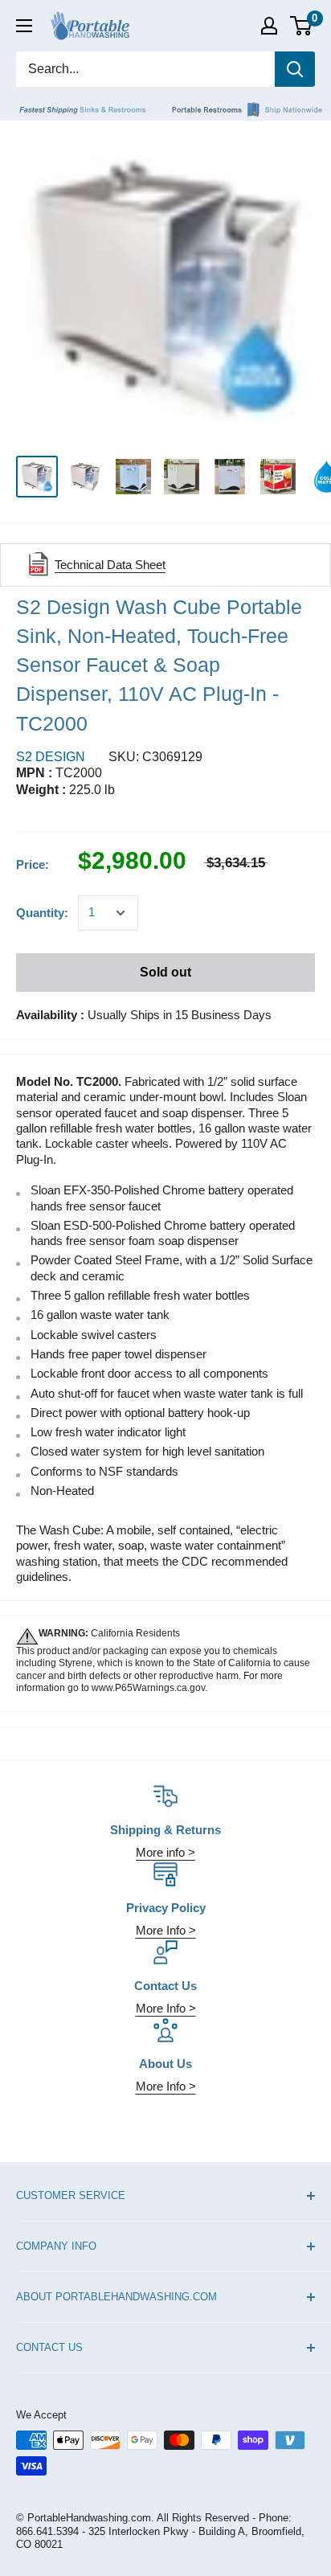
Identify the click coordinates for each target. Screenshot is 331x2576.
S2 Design (51, 757)
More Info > (166, 1930)
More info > (165, 1852)
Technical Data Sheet (110, 565)
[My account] (269, 26)
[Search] (295, 69)
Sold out (165, 972)
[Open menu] (24, 26)
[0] (302, 26)
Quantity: (42, 913)
